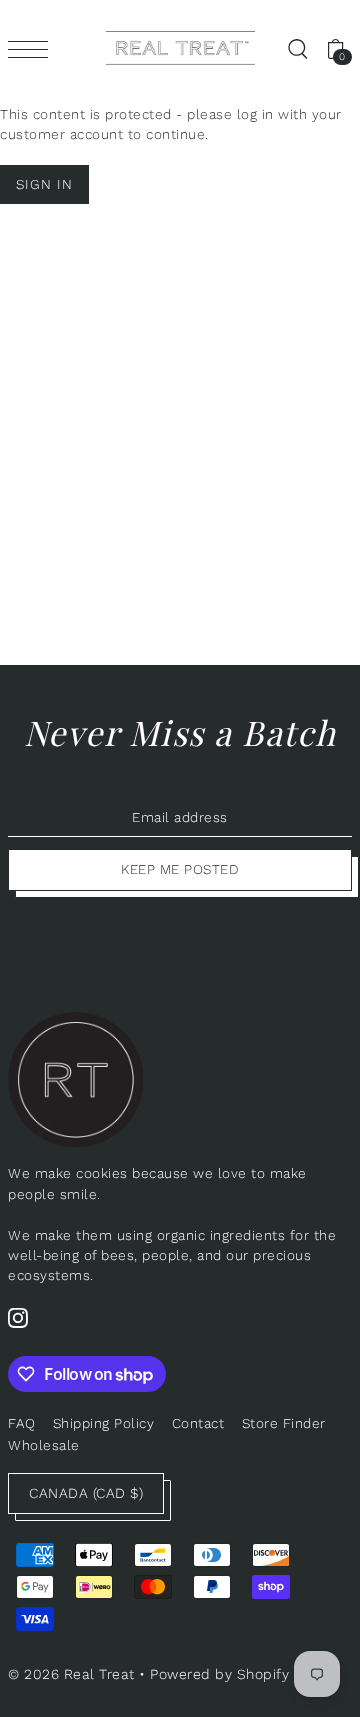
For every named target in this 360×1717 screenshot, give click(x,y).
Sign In (44, 184)
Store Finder (284, 1423)
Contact (198, 1423)
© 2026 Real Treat (71, 1674)
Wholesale (44, 1445)
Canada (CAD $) (86, 1493)
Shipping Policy (104, 1423)
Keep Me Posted (180, 869)
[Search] (297, 48)
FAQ (22, 1423)
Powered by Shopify (219, 1674)
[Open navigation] (33, 49)
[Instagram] (18, 1317)
